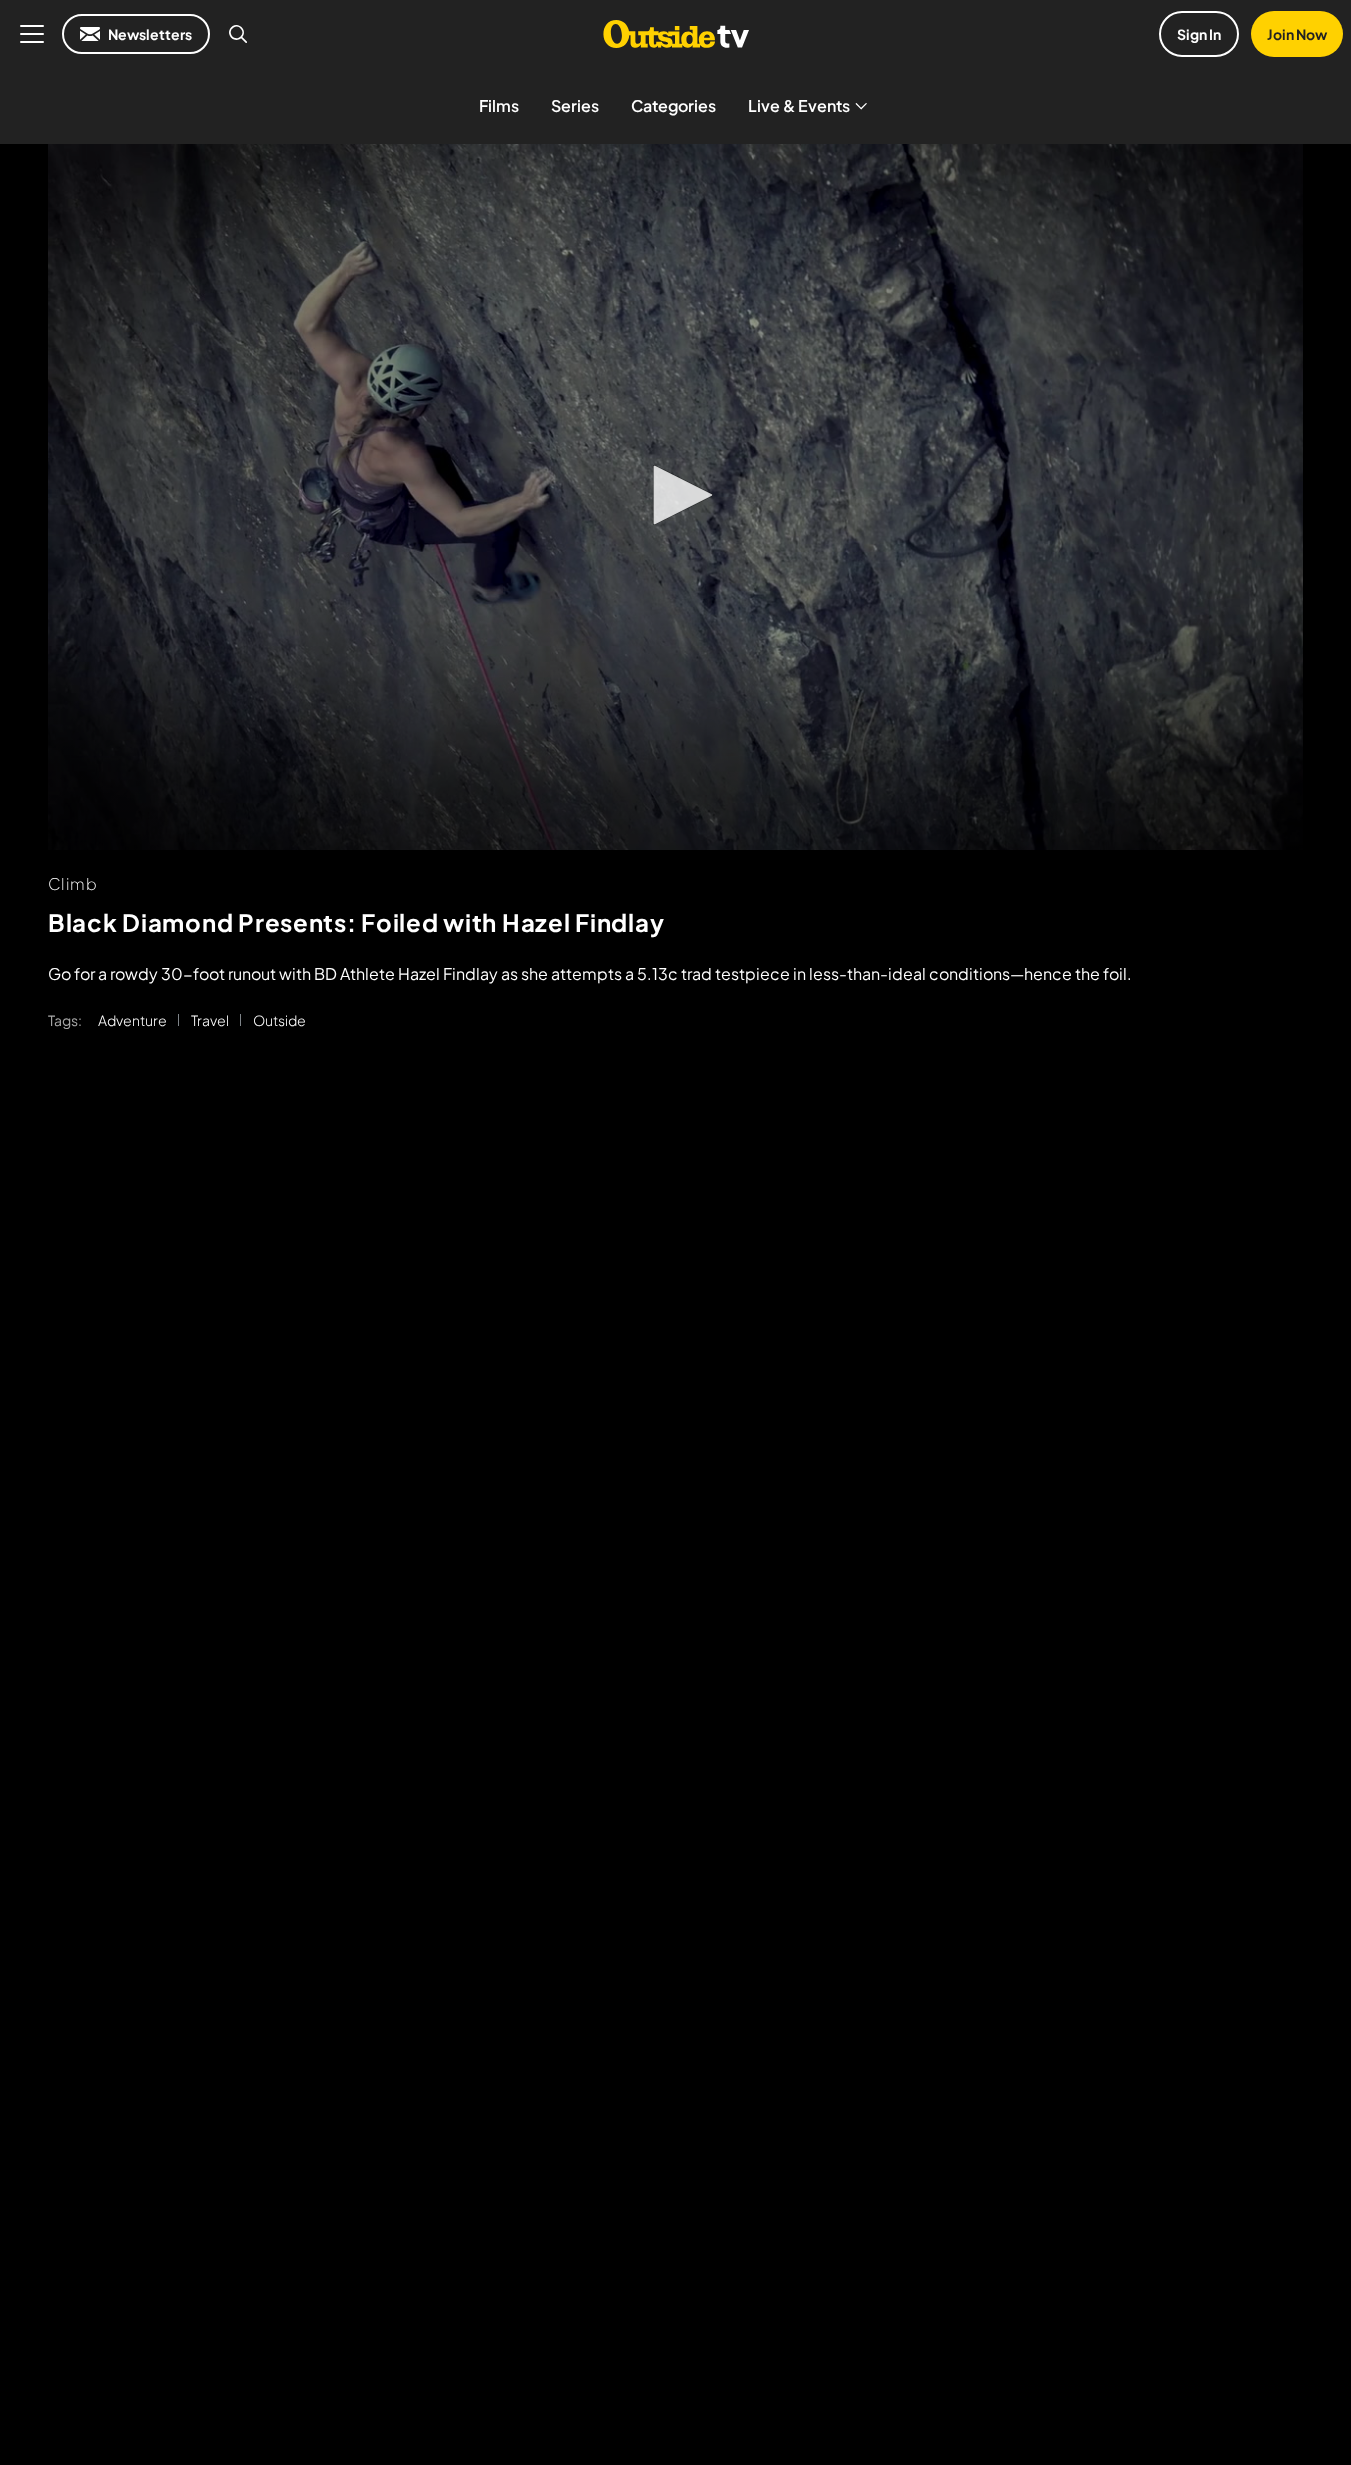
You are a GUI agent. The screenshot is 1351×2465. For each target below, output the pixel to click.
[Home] (675, 34)
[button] (676, 495)
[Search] (238, 34)
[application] (675, 497)
